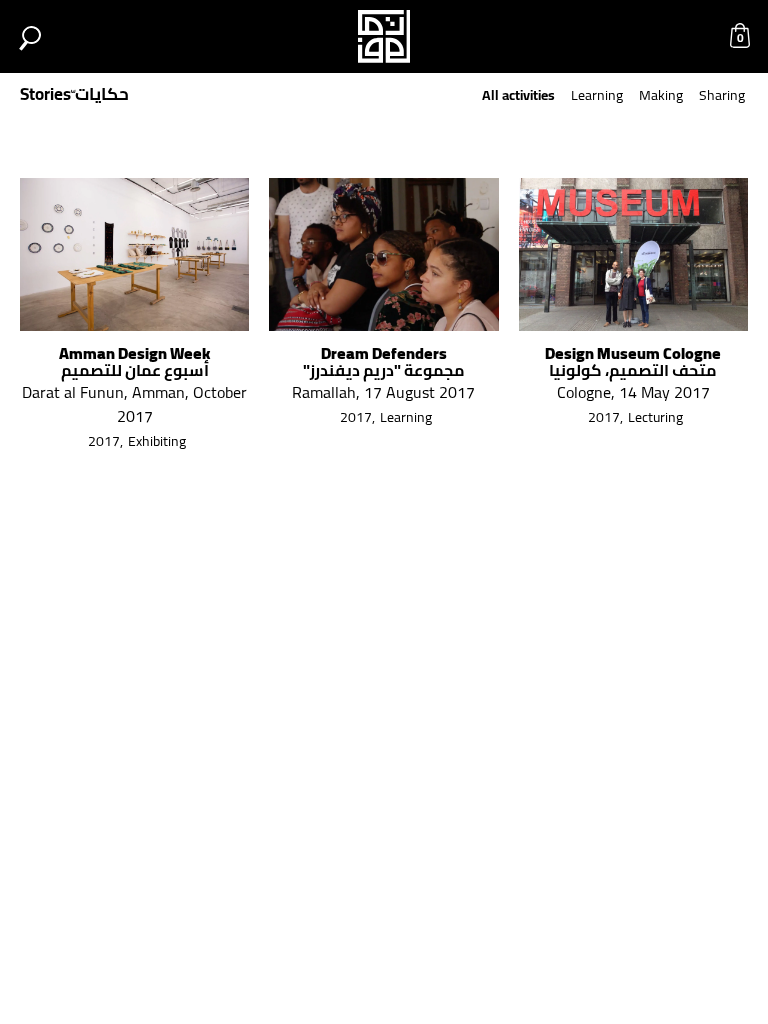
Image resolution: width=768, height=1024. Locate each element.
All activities (518, 95)
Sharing (722, 95)
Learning (597, 95)
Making (661, 95)
